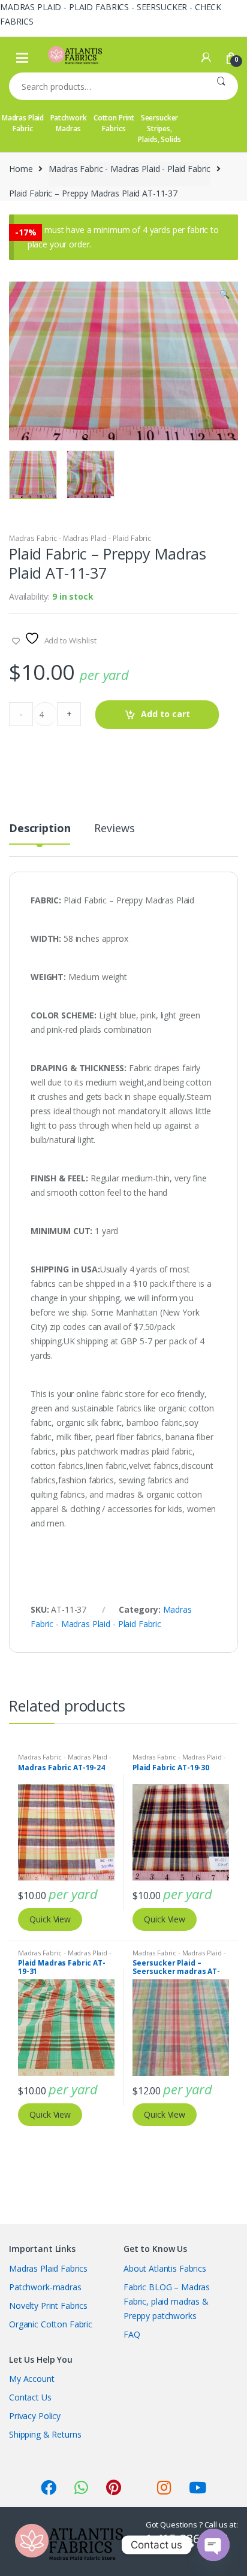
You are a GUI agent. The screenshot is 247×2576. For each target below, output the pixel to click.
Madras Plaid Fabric (23, 123)
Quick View (50, 1919)
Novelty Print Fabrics (48, 2306)
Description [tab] (40, 829)
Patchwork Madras (69, 123)
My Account (32, 2379)
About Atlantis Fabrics (165, 2268)
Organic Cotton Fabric (51, 2324)
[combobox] (106, 86)
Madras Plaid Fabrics (48, 2268)
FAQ (132, 2334)
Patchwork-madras (45, 2287)
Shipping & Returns (45, 2434)
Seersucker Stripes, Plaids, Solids (159, 129)
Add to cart (165, 714)
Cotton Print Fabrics (114, 123)
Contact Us (30, 2397)
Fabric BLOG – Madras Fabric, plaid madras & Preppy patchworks (167, 2301)
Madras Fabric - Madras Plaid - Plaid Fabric (129, 169)
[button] (224, 295)
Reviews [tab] (114, 829)
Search (221, 86)
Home (21, 169)
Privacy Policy (35, 2416)
